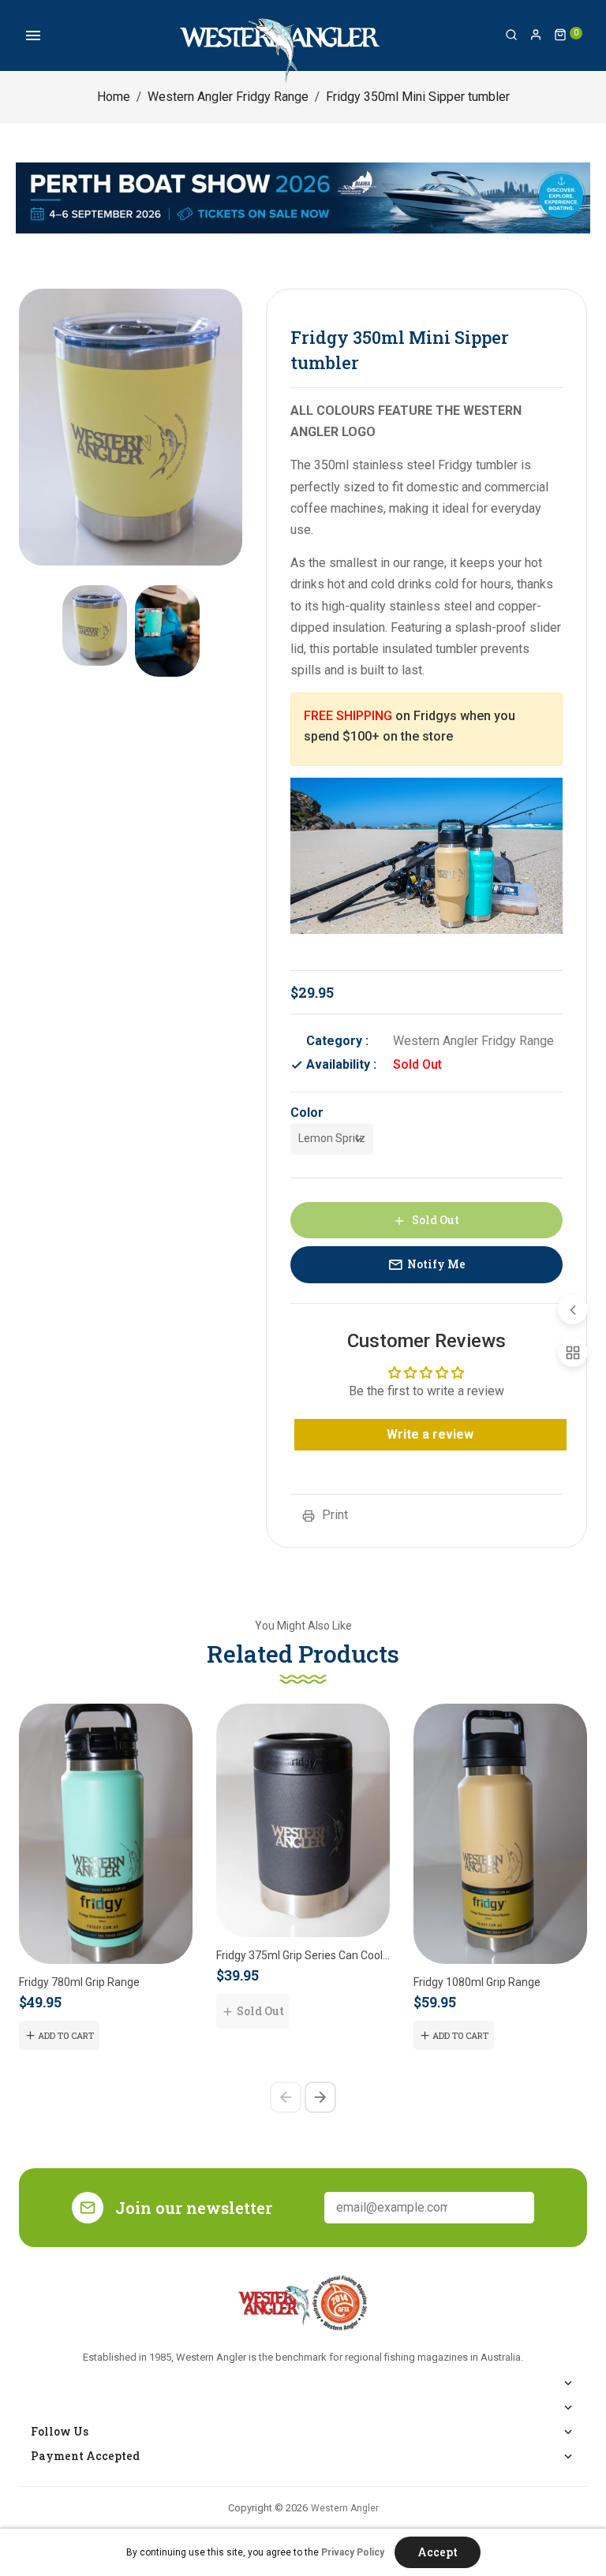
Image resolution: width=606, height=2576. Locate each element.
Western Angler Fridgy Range (228, 97)
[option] (95, 625)
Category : (337, 1041)
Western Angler (345, 2508)
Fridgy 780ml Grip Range (79, 1982)
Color (307, 1113)
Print (333, 1515)
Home (114, 97)
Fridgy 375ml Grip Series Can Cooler (303, 1955)
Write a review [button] (430, 1434)
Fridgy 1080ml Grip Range (477, 1982)
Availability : (341, 1064)
